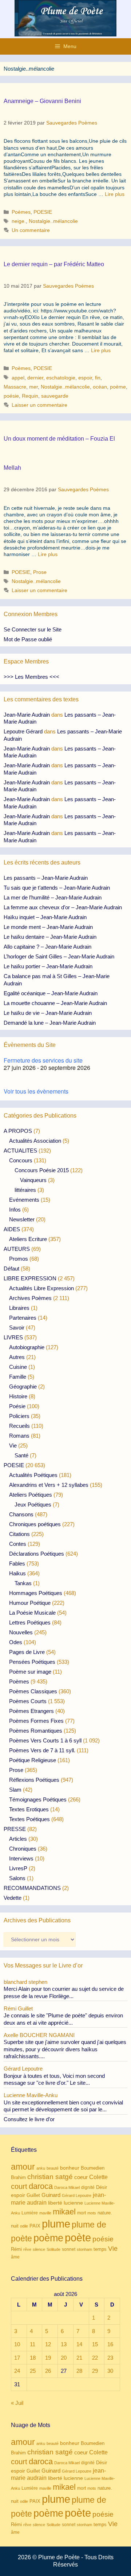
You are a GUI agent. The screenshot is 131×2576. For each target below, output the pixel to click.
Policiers (19, 1416)
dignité (88, 2187)
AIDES (12, 1229)
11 (33, 2344)
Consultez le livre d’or (29, 2119)
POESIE (43, 212)
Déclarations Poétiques (37, 1554)
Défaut (11, 1269)
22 (95, 2358)
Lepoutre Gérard (23, 731)
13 (64, 2344)
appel (18, 378)
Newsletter (22, 1219)
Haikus (17, 1573)
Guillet (33, 2195)
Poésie (17, 1406)
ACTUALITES (20, 1151)
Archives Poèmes (30, 1298)
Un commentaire (31, 230)
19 (48, 2358)
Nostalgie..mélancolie (53, 221)
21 (79, 2358)
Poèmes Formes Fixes (36, 1721)
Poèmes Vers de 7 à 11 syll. (42, 1750)
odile (24, 2226)
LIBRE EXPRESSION (30, 1278)
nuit (15, 2226)
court (19, 2186)
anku (41, 2168)
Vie (13, 1445)
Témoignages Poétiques (38, 1799)
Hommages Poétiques (36, 1593)
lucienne (73, 2203)
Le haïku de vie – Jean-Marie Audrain (48, 1013)
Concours (21, 1160)
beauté (53, 2168)
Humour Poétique (30, 1603)
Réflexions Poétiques (34, 1780)
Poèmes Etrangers (31, 1711)
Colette (98, 2177)
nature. (105, 2213)
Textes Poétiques (29, 1819)
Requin (30, 396)
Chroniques (23, 1849)
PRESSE (15, 1829)
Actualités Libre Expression (41, 1288)
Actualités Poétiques (33, 1475)
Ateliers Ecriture (28, 1239)
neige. (19, 221)
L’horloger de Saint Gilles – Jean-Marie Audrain (59, 956)
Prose (40, 572)
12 (48, 2344)
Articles (18, 1839)
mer (33, 387)
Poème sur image (30, 1672)
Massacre (15, 387)
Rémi (16, 2249)
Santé (21, 1455)
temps (100, 2249)
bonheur (70, 2168)
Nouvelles (21, 1632)
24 (17, 2371)
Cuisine (18, 1367)
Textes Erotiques (29, 1809)
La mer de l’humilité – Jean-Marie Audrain (53, 897)
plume (56, 2224)
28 (79, 2371)
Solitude (53, 2249)
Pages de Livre (27, 1652)
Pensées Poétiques (32, 1662)
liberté (55, 2203)
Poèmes (21, 212)
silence (39, 2249)
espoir (85, 378)
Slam (15, 1790)
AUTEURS (17, 1249)
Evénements (24, 1200)
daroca (41, 2186)
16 (110, 2344)
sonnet (69, 2249)
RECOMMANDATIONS (32, 1888)
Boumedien (93, 2168)
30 (110, 2371)
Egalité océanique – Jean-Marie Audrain (51, 993)
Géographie (23, 1387)
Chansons (21, 1514)
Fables (17, 1563)
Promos (19, 1259)
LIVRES (13, 1337)
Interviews (21, 1858)
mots (92, 2213)
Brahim (18, 2178)
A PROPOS (18, 1131)
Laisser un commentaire (39, 405)
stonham (84, 2249)
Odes (16, 1642)
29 (95, 2371)
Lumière (30, 2213)
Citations (19, 1534)
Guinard (51, 2195)
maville (45, 2213)
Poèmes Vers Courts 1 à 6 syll (45, 1740)
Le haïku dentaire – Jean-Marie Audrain (50, 937)
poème (118, 387)
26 (48, 2371)
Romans (19, 1436)
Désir (102, 2187)
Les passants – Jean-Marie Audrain (46, 878)
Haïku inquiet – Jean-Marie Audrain (45, 917)
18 (33, 2358)
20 (64, 2358)
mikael (64, 2212)
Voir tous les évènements (36, 1091)
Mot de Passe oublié (28, 639)
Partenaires (23, 1318)
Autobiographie (27, 1347)
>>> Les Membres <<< (31, 677)
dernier (35, 378)
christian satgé (50, 2177)
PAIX (35, 2226)
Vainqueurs (33, 1180)
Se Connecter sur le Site (33, 629)
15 (95, 2344)
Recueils (19, 1426)
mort (82, 2213)
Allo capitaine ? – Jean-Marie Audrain (47, 947)
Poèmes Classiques (33, 1691)
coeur (81, 2177)
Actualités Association (35, 1141)
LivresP (18, 1868)
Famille (18, 1377)
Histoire (18, 1396)
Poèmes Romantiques (36, 1731)
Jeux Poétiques (33, 1504)
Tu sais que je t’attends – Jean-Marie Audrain (57, 888)
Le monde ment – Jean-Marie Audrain (48, 927)
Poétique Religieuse (33, 1760)
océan (100, 387)
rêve (27, 2249)
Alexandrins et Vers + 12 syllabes (49, 1485)
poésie (11, 396)
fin (98, 378)
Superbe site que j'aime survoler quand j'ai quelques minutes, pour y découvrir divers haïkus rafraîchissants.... (65, 2049)
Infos (15, 1210)
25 (33, 2371)
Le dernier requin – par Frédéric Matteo (54, 264)
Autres (17, 1357)
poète (78, 2238)
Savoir (17, 1328)
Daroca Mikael (67, 2187)
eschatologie (61, 378)
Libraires (19, 1308)
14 (79, 2344)
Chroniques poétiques (35, 1524)
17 (17, 2358)
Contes (18, 1544)
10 (17, 2344)
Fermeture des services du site (43, 1060)
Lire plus (115, 194)
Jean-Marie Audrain (27, 715)
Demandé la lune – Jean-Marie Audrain (50, 1023)
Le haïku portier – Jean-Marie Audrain (48, 966)
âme (15, 2257)
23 (110, 2358)
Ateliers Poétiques (31, 1495)
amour (23, 2167)
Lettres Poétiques (30, 1622)
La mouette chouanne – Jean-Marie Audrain (55, 1003)
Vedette (13, 1898)
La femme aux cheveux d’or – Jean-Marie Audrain (63, 907)
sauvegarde (55, 396)
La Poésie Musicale (32, 1613)
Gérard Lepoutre (77, 2195)
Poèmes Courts (28, 1701)
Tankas (23, 1583)
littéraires (25, 1190)
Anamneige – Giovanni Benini (42, 101)
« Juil (17, 2403)
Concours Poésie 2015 (42, 1170)
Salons (17, 1878)
